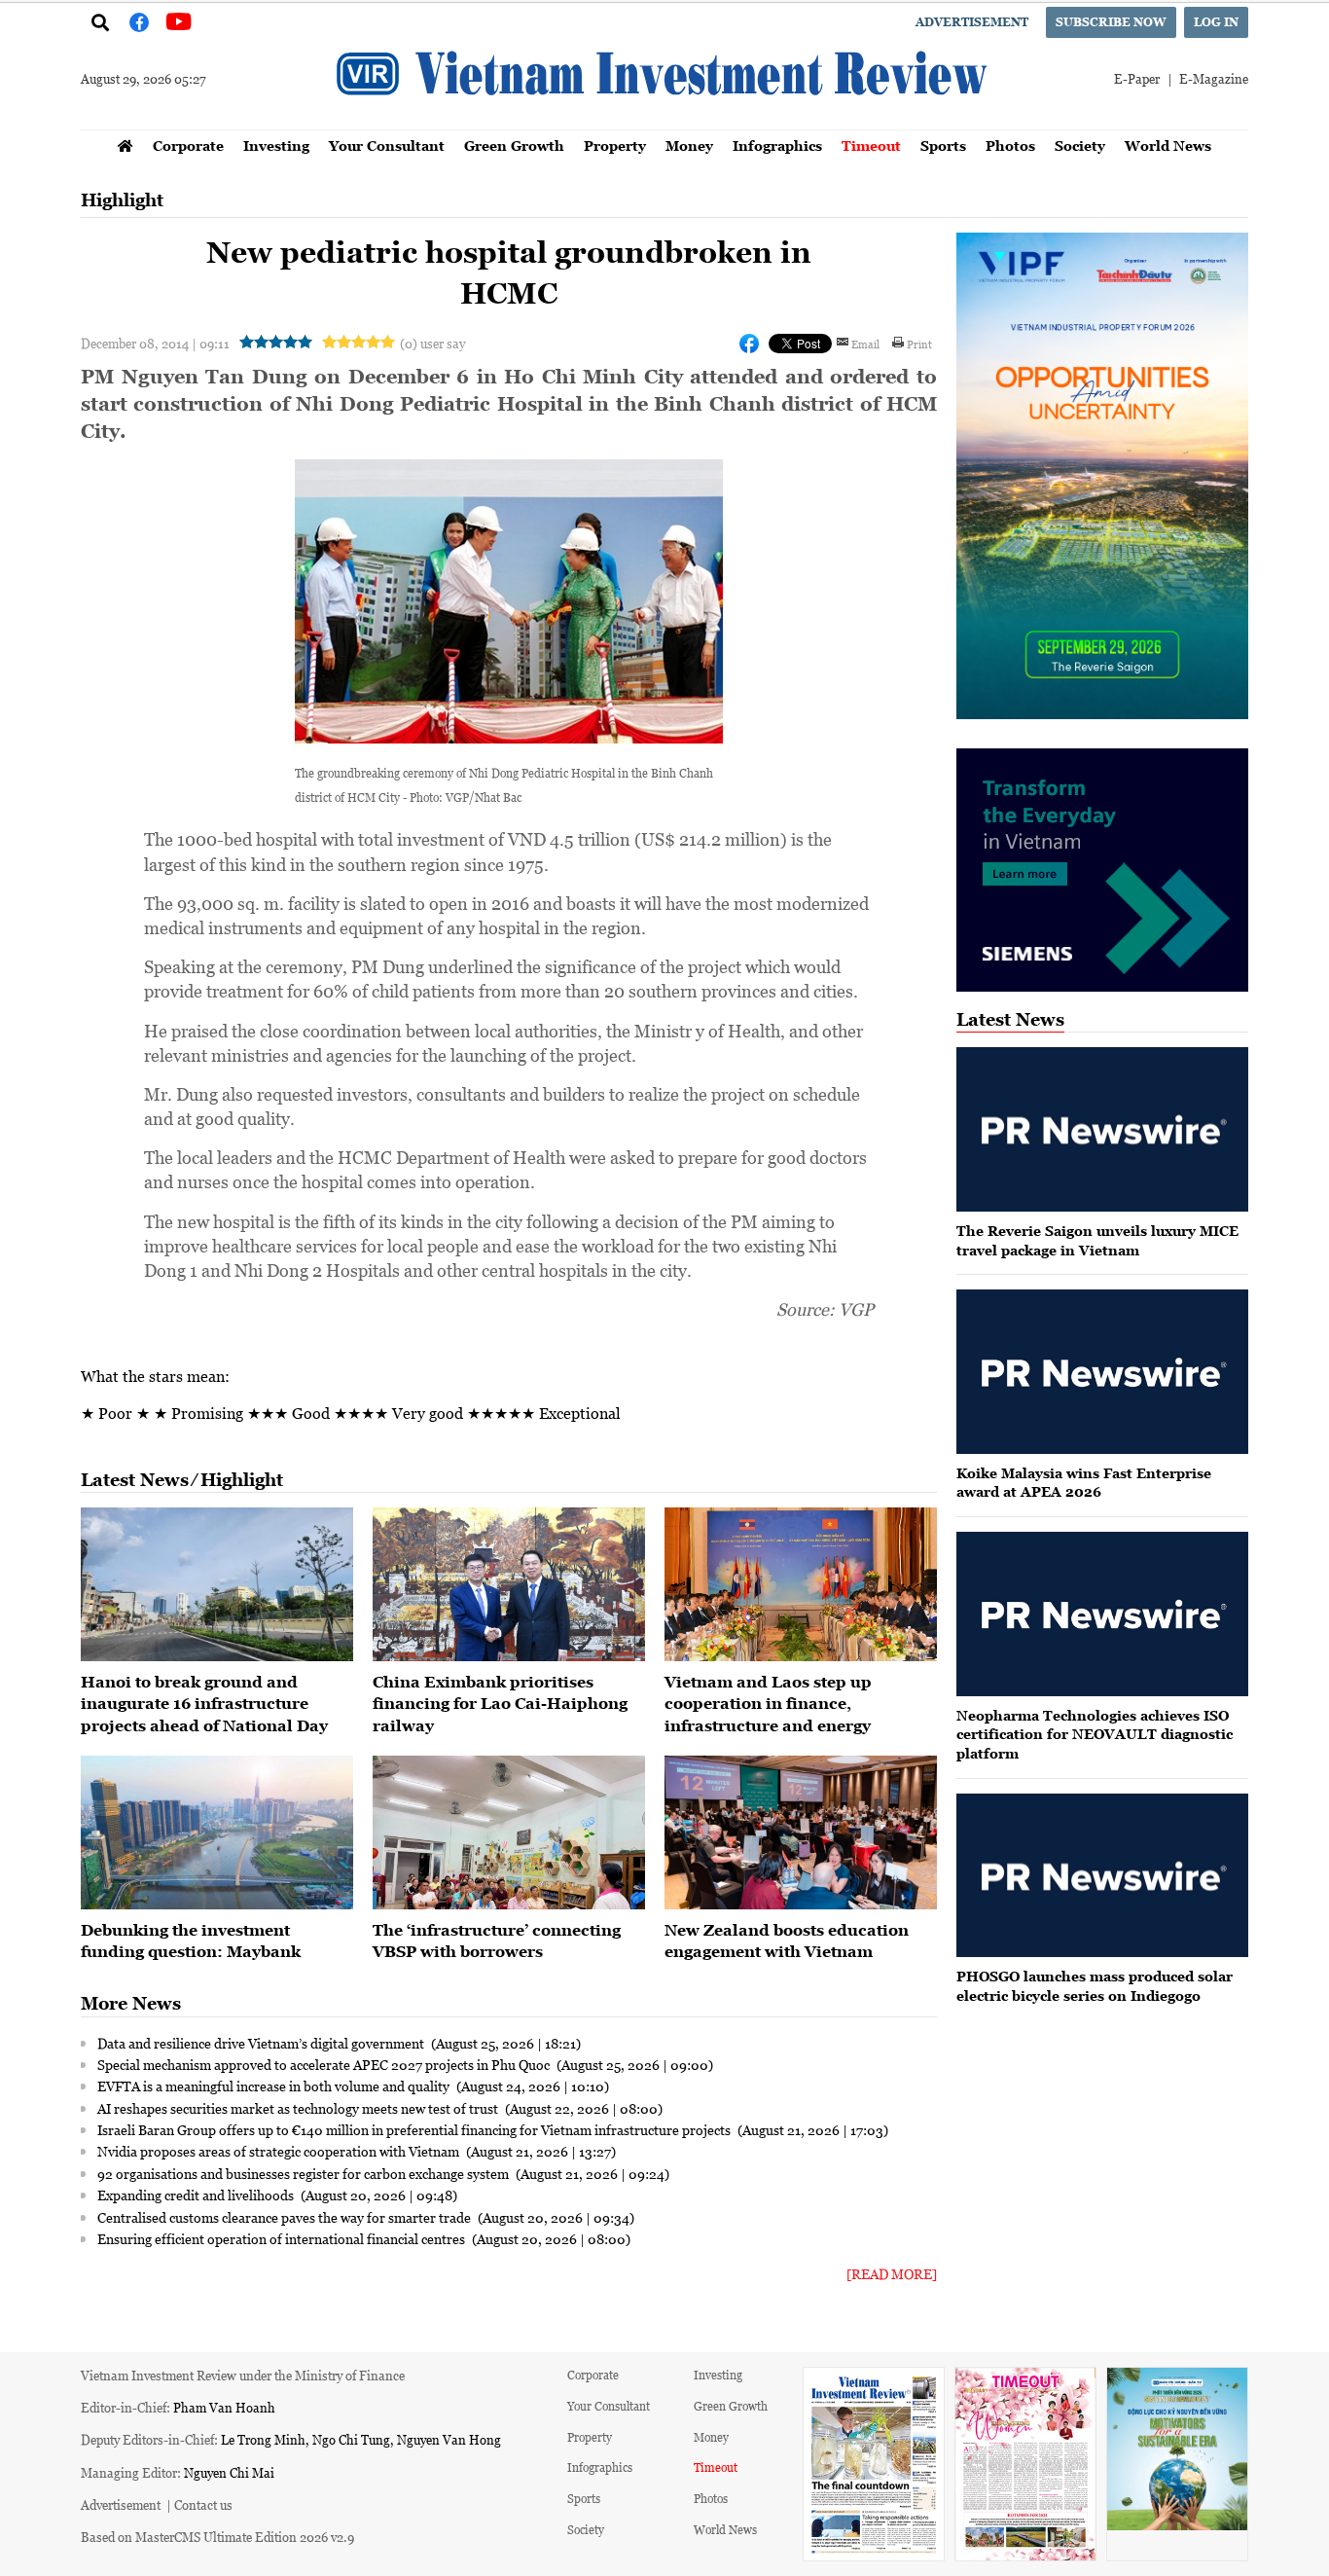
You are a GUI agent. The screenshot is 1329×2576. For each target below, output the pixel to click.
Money (689, 145)
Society (1080, 145)
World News (1168, 145)
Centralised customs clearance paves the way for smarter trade (286, 2217)
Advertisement (972, 22)
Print (919, 344)
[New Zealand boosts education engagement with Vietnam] (801, 1832)
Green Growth (514, 145)
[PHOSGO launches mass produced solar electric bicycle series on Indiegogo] (1102, 1876)
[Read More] (892, 2274)
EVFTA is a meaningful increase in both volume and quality (275, 2086)
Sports (943, 145)
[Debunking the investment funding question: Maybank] (217, 1832)
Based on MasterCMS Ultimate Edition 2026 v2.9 (217, 2537)
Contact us (203, 2504)
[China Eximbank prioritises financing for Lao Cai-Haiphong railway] (509, 1584)
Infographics (777, 145)
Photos (1010, 145)
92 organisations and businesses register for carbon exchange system (305, 2173)
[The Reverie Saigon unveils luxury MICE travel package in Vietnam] (1102, 1129)
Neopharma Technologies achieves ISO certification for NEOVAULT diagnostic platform (1095, 1734)
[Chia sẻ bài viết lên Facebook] (749, 344)
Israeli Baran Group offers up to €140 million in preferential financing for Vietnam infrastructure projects (415, 2129)
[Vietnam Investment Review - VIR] (664, 124)
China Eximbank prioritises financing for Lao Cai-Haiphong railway (500, 1704)
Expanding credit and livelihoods (197, 2195)
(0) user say (432, 343)
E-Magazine (1214, 78)
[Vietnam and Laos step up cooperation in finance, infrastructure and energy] (801, 1584)
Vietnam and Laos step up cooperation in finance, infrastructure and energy (768, 1704)
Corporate (188, 145)
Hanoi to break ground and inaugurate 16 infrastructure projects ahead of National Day (204, 1704)
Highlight (122, 200)
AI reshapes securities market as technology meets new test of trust (299, 2108)
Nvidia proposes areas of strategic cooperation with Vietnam (280, 2151)
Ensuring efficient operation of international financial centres (283, 2238)
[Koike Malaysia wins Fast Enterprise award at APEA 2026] (1102, 1372)
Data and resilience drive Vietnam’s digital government (262, 2043)
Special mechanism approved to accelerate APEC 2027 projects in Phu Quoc (325, 2064)
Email (865, 344)
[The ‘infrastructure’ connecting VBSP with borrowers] (509, 1832)
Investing (276, 145)
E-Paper (1137, 78)
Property (615, 145)
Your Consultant (387, 145)
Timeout (871, 145)
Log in (1216, 22)
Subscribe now (1111, 22)
